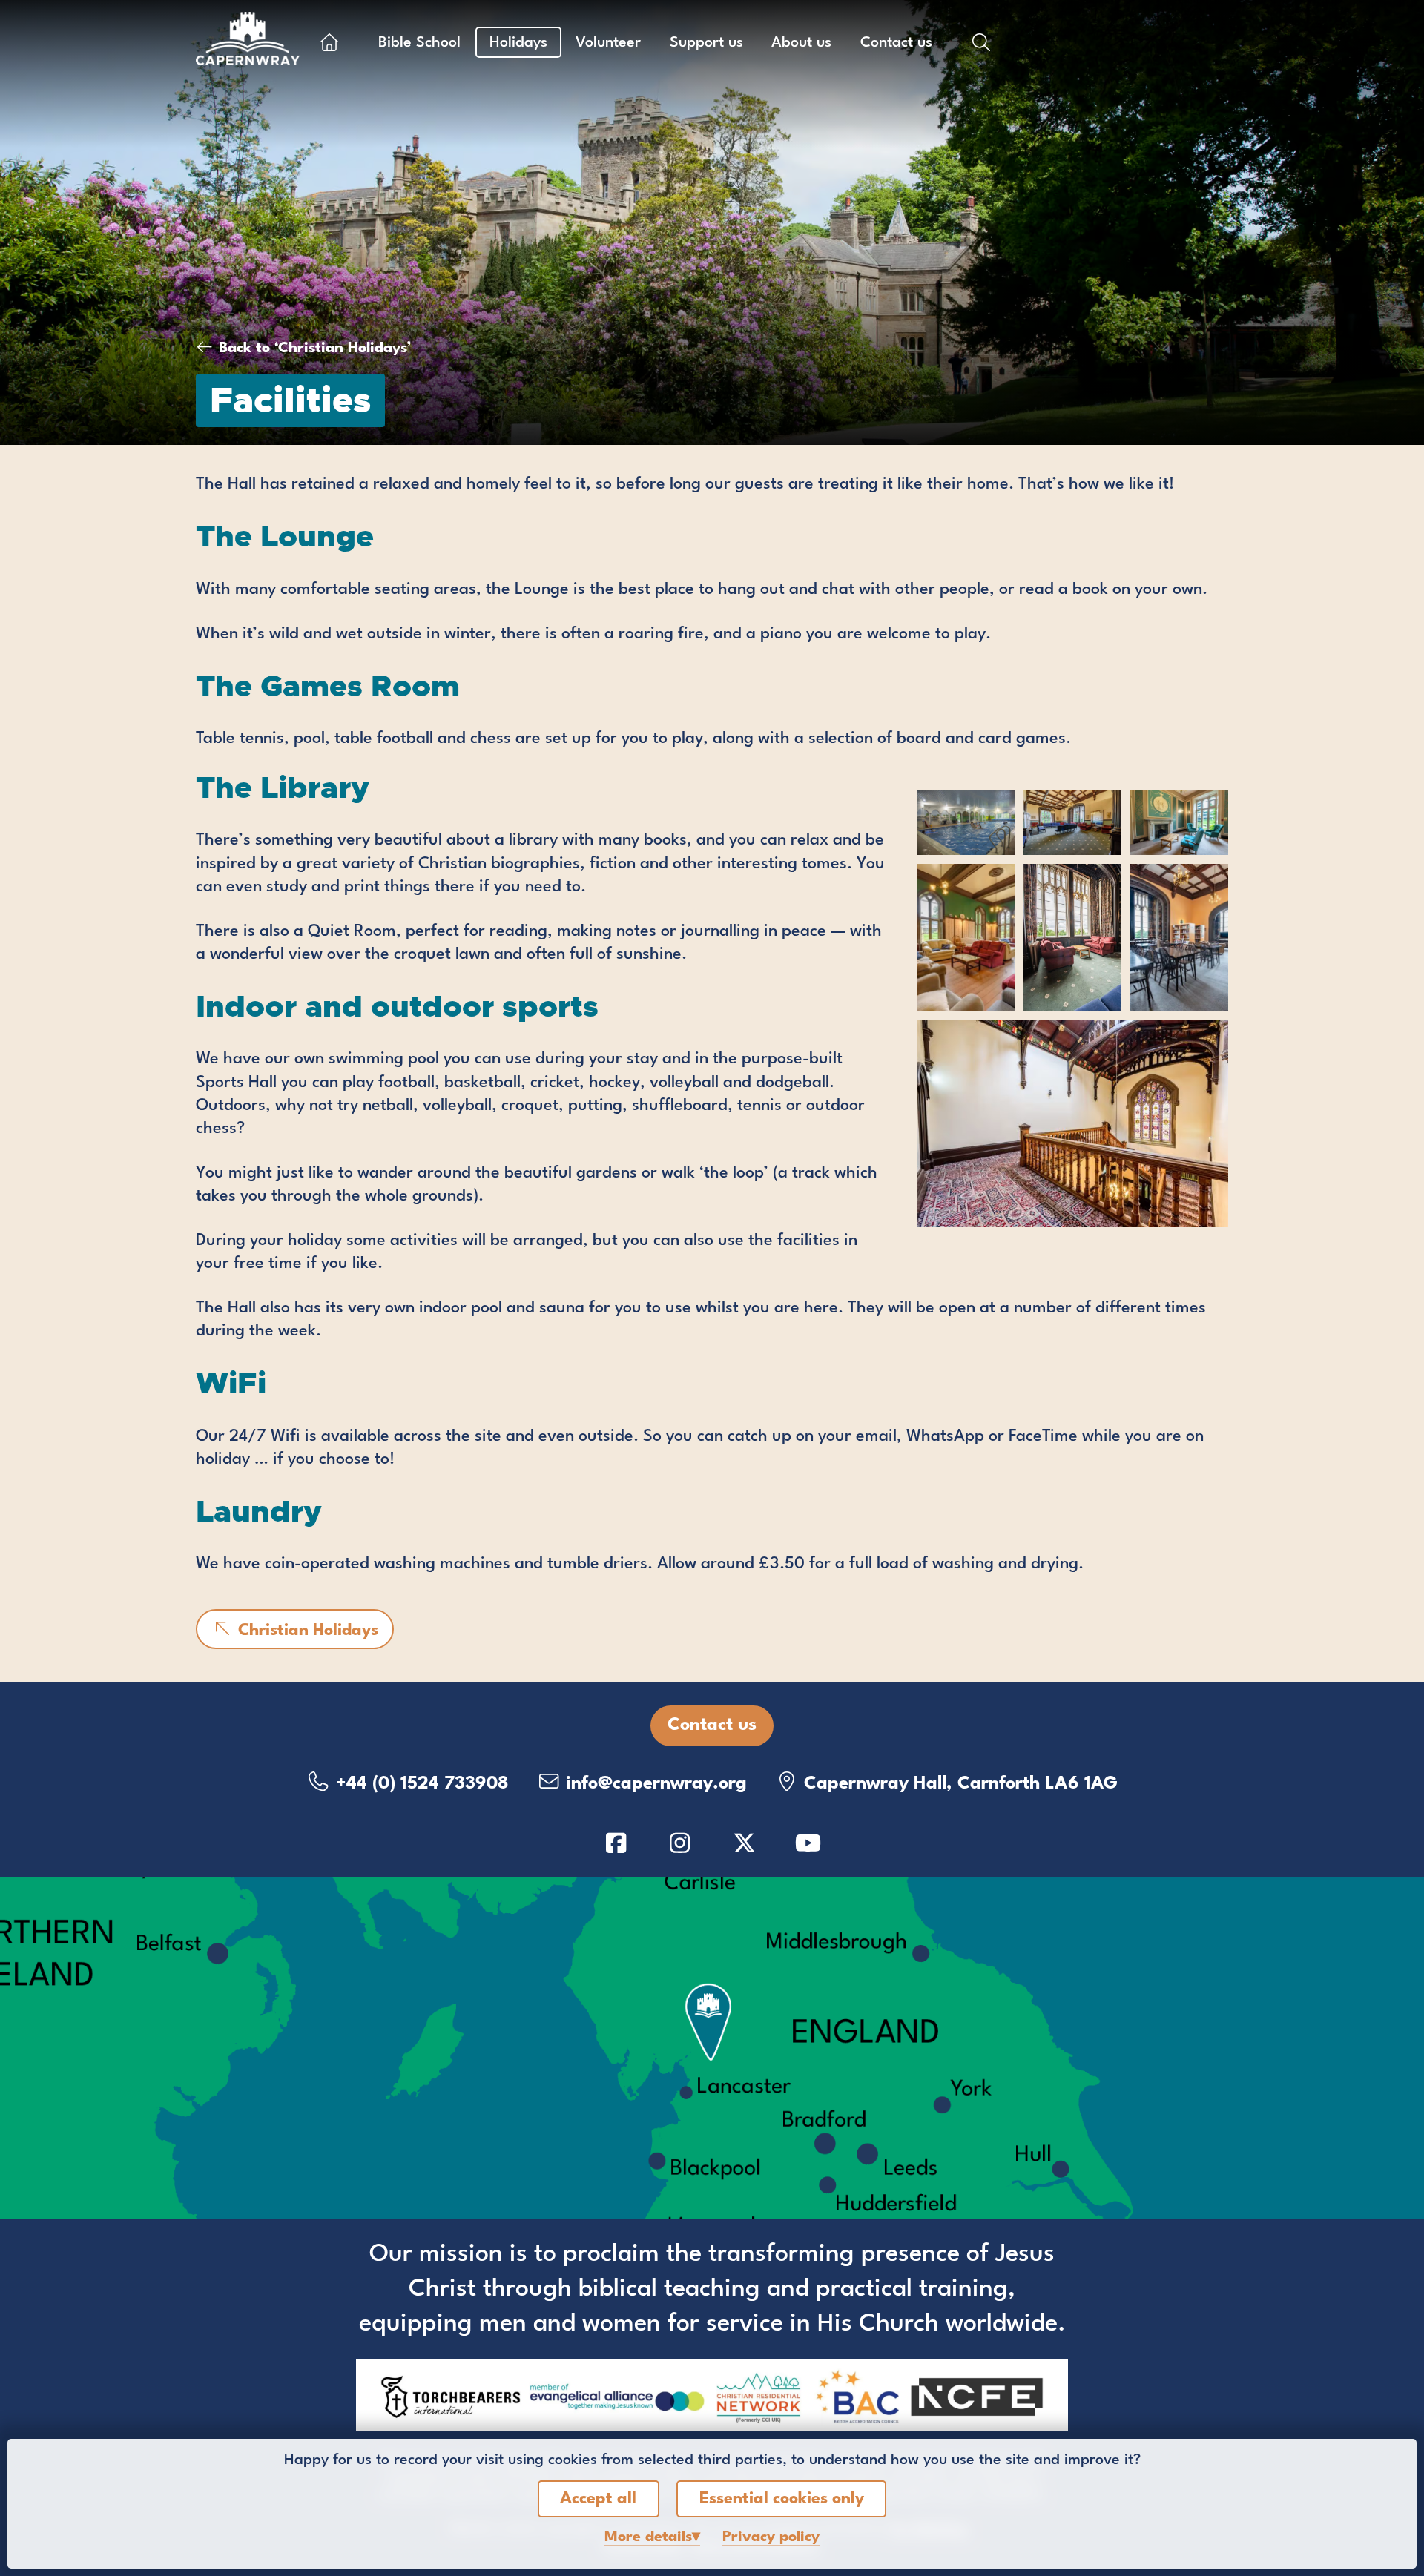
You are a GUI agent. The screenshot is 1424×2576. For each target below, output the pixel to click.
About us (801, 43)
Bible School (419, 43)
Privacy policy (771, 2537)
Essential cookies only (782, 2499)
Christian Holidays (306, 1631)
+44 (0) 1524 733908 (420, 1784)
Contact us (896, 43)
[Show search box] (981, 42)
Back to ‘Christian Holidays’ (315, 349)
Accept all (598, 2499)
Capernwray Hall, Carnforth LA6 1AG (958, 1784)
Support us (706, 43)
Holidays (518, 43)
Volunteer (608, 43)
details (648, 2537)
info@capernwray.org (654, 1784)
